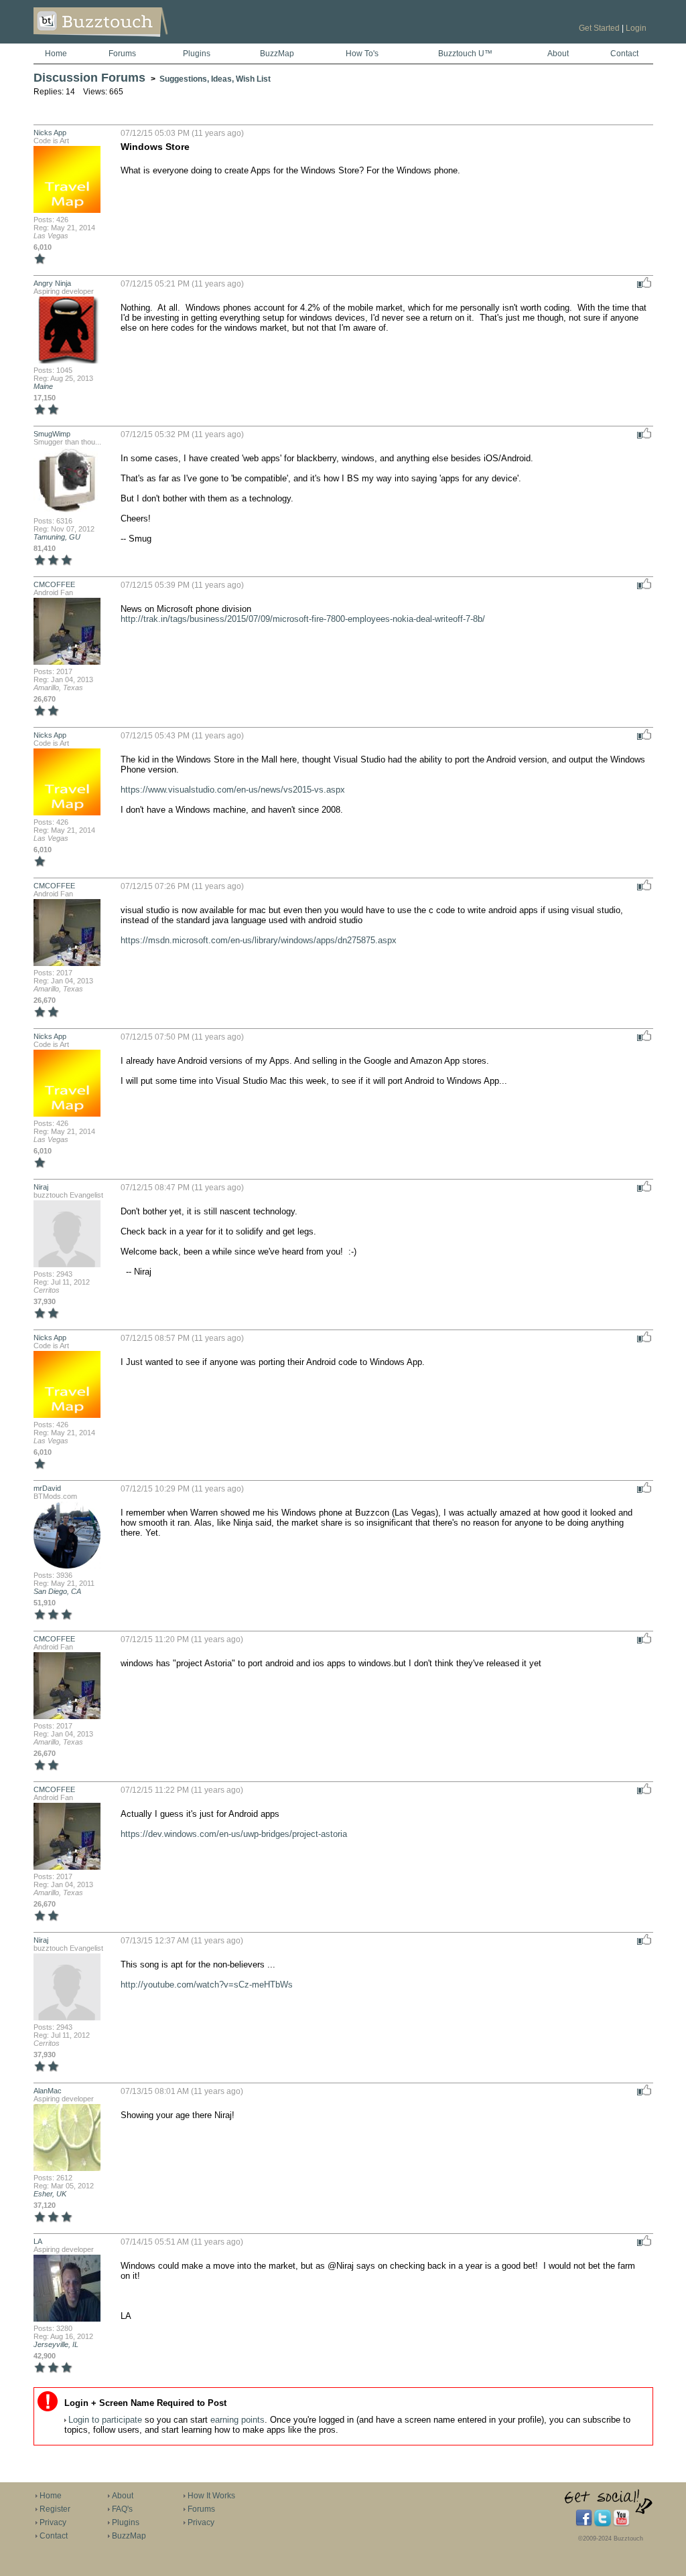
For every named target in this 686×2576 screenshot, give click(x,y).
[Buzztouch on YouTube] (621, 2524)
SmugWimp (52, 434)
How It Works (211, 2496)
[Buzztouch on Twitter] (603, 2524)
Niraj (41, 1187)
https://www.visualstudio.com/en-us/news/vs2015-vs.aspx (233, 790)
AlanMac (48, 2091)
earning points (237, 2420)
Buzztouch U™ (465, 54)
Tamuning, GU (57, 537)
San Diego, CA (57, 1591)
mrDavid (47, 1488)
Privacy (53, 2522)
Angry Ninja (52, 283)
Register (55, 2509)
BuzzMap (277, 54)
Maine (43, 386)
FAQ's (122, 2509)
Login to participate (105, 2420)
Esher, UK (50, 2194)
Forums (122, 54)
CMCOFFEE (54, 584)
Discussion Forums (89, 78)
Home (56, 54)
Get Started (599, 28)
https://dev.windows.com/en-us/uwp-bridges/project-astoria (234, 1834)
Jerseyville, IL (56, 2344)
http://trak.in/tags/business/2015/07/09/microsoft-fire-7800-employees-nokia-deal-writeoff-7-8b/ (303, 619)
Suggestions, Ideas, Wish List (215, 79)
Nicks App (50, 133)
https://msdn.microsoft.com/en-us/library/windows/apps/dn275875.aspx (259, 940)
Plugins (197, 54)
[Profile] (67, 212)
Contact (624, 54)
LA (38, 2241)
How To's (362, 54)
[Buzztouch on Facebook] (584, 2524)
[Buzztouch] (134, 41)
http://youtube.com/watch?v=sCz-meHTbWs (207, 1985)
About (558, 54)
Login (636, 28)
